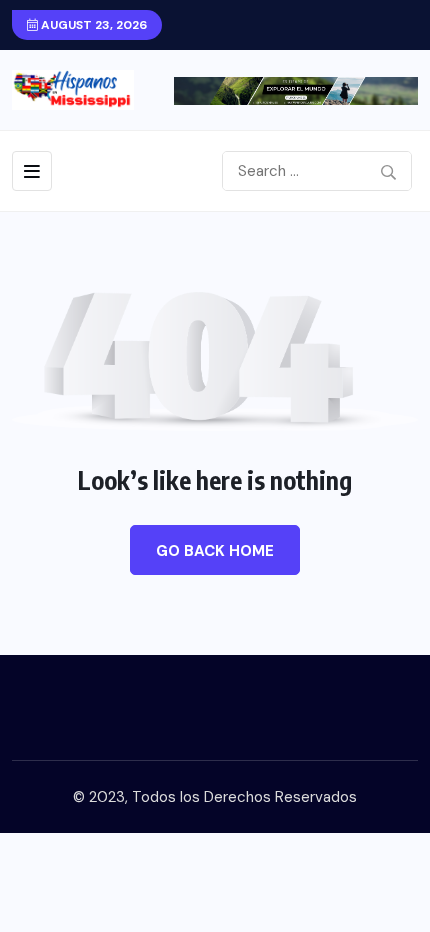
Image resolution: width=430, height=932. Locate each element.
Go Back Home (215, 551)
